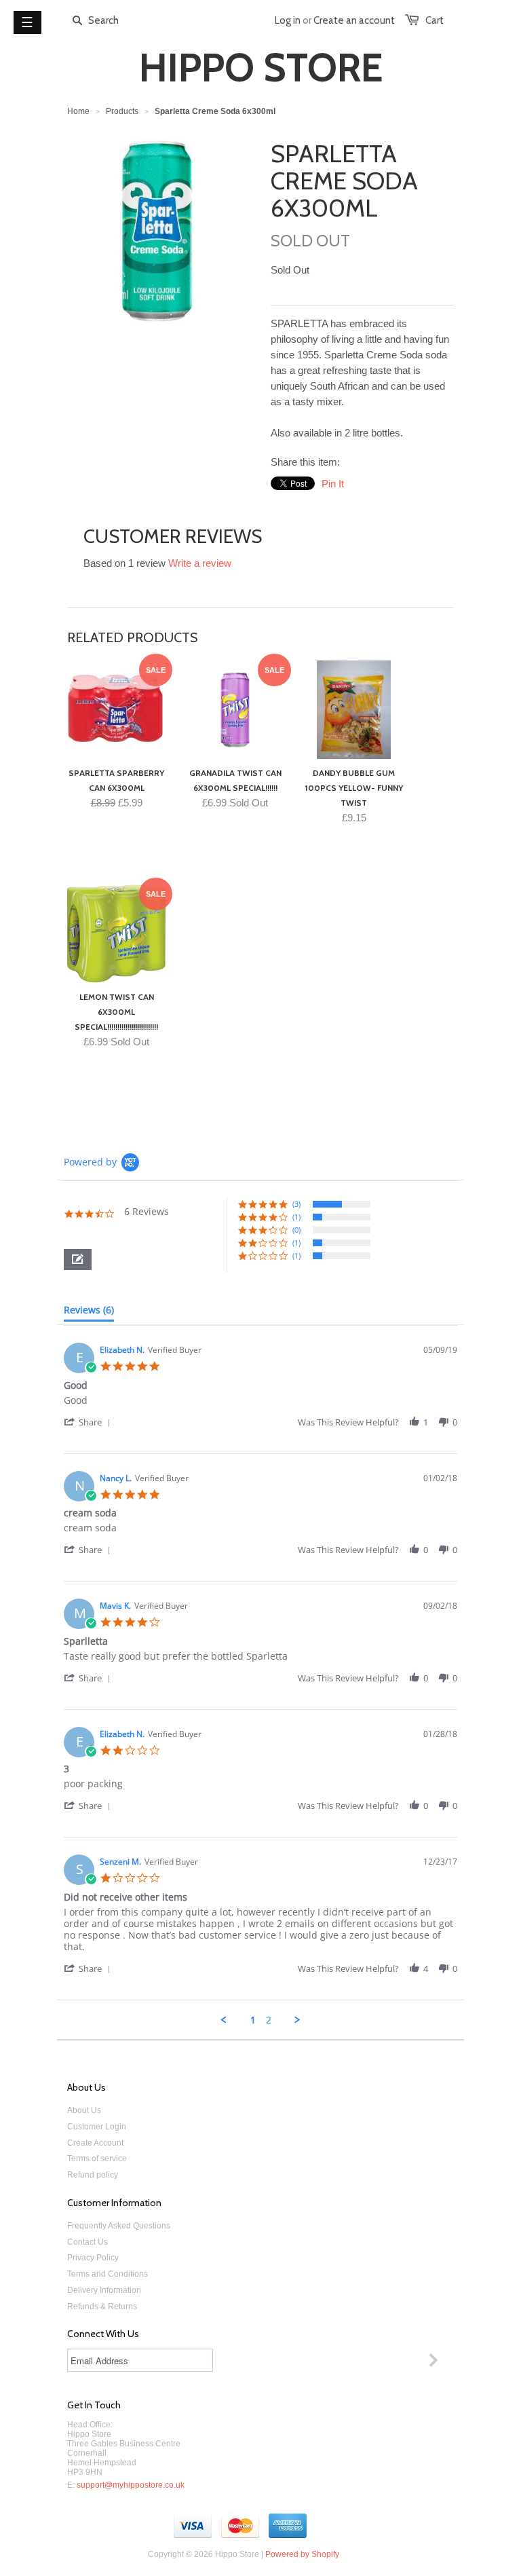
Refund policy (93, 2175)
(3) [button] (296, 1204)
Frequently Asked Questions (119, 2226)
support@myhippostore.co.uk (131, 2485)
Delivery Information (104, 2290)
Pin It (333, 484)
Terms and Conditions (108, 2274)
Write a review (200, 563)
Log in (288, 20)
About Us (84, 2110)
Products (122, 111)
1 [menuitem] (253, 2020)
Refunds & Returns (102, 2307)
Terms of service (97, 2159)
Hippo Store (261, 68)
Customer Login (97, 2127)
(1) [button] (296, 1217)
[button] (78, 1259)
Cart (435, 20)
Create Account (95, 2143)
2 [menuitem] (269, 2020)
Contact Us (88, 2242)
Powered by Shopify (302, 2554)
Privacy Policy (93, 2258)
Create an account (354, 20)
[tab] (89, 1313)
